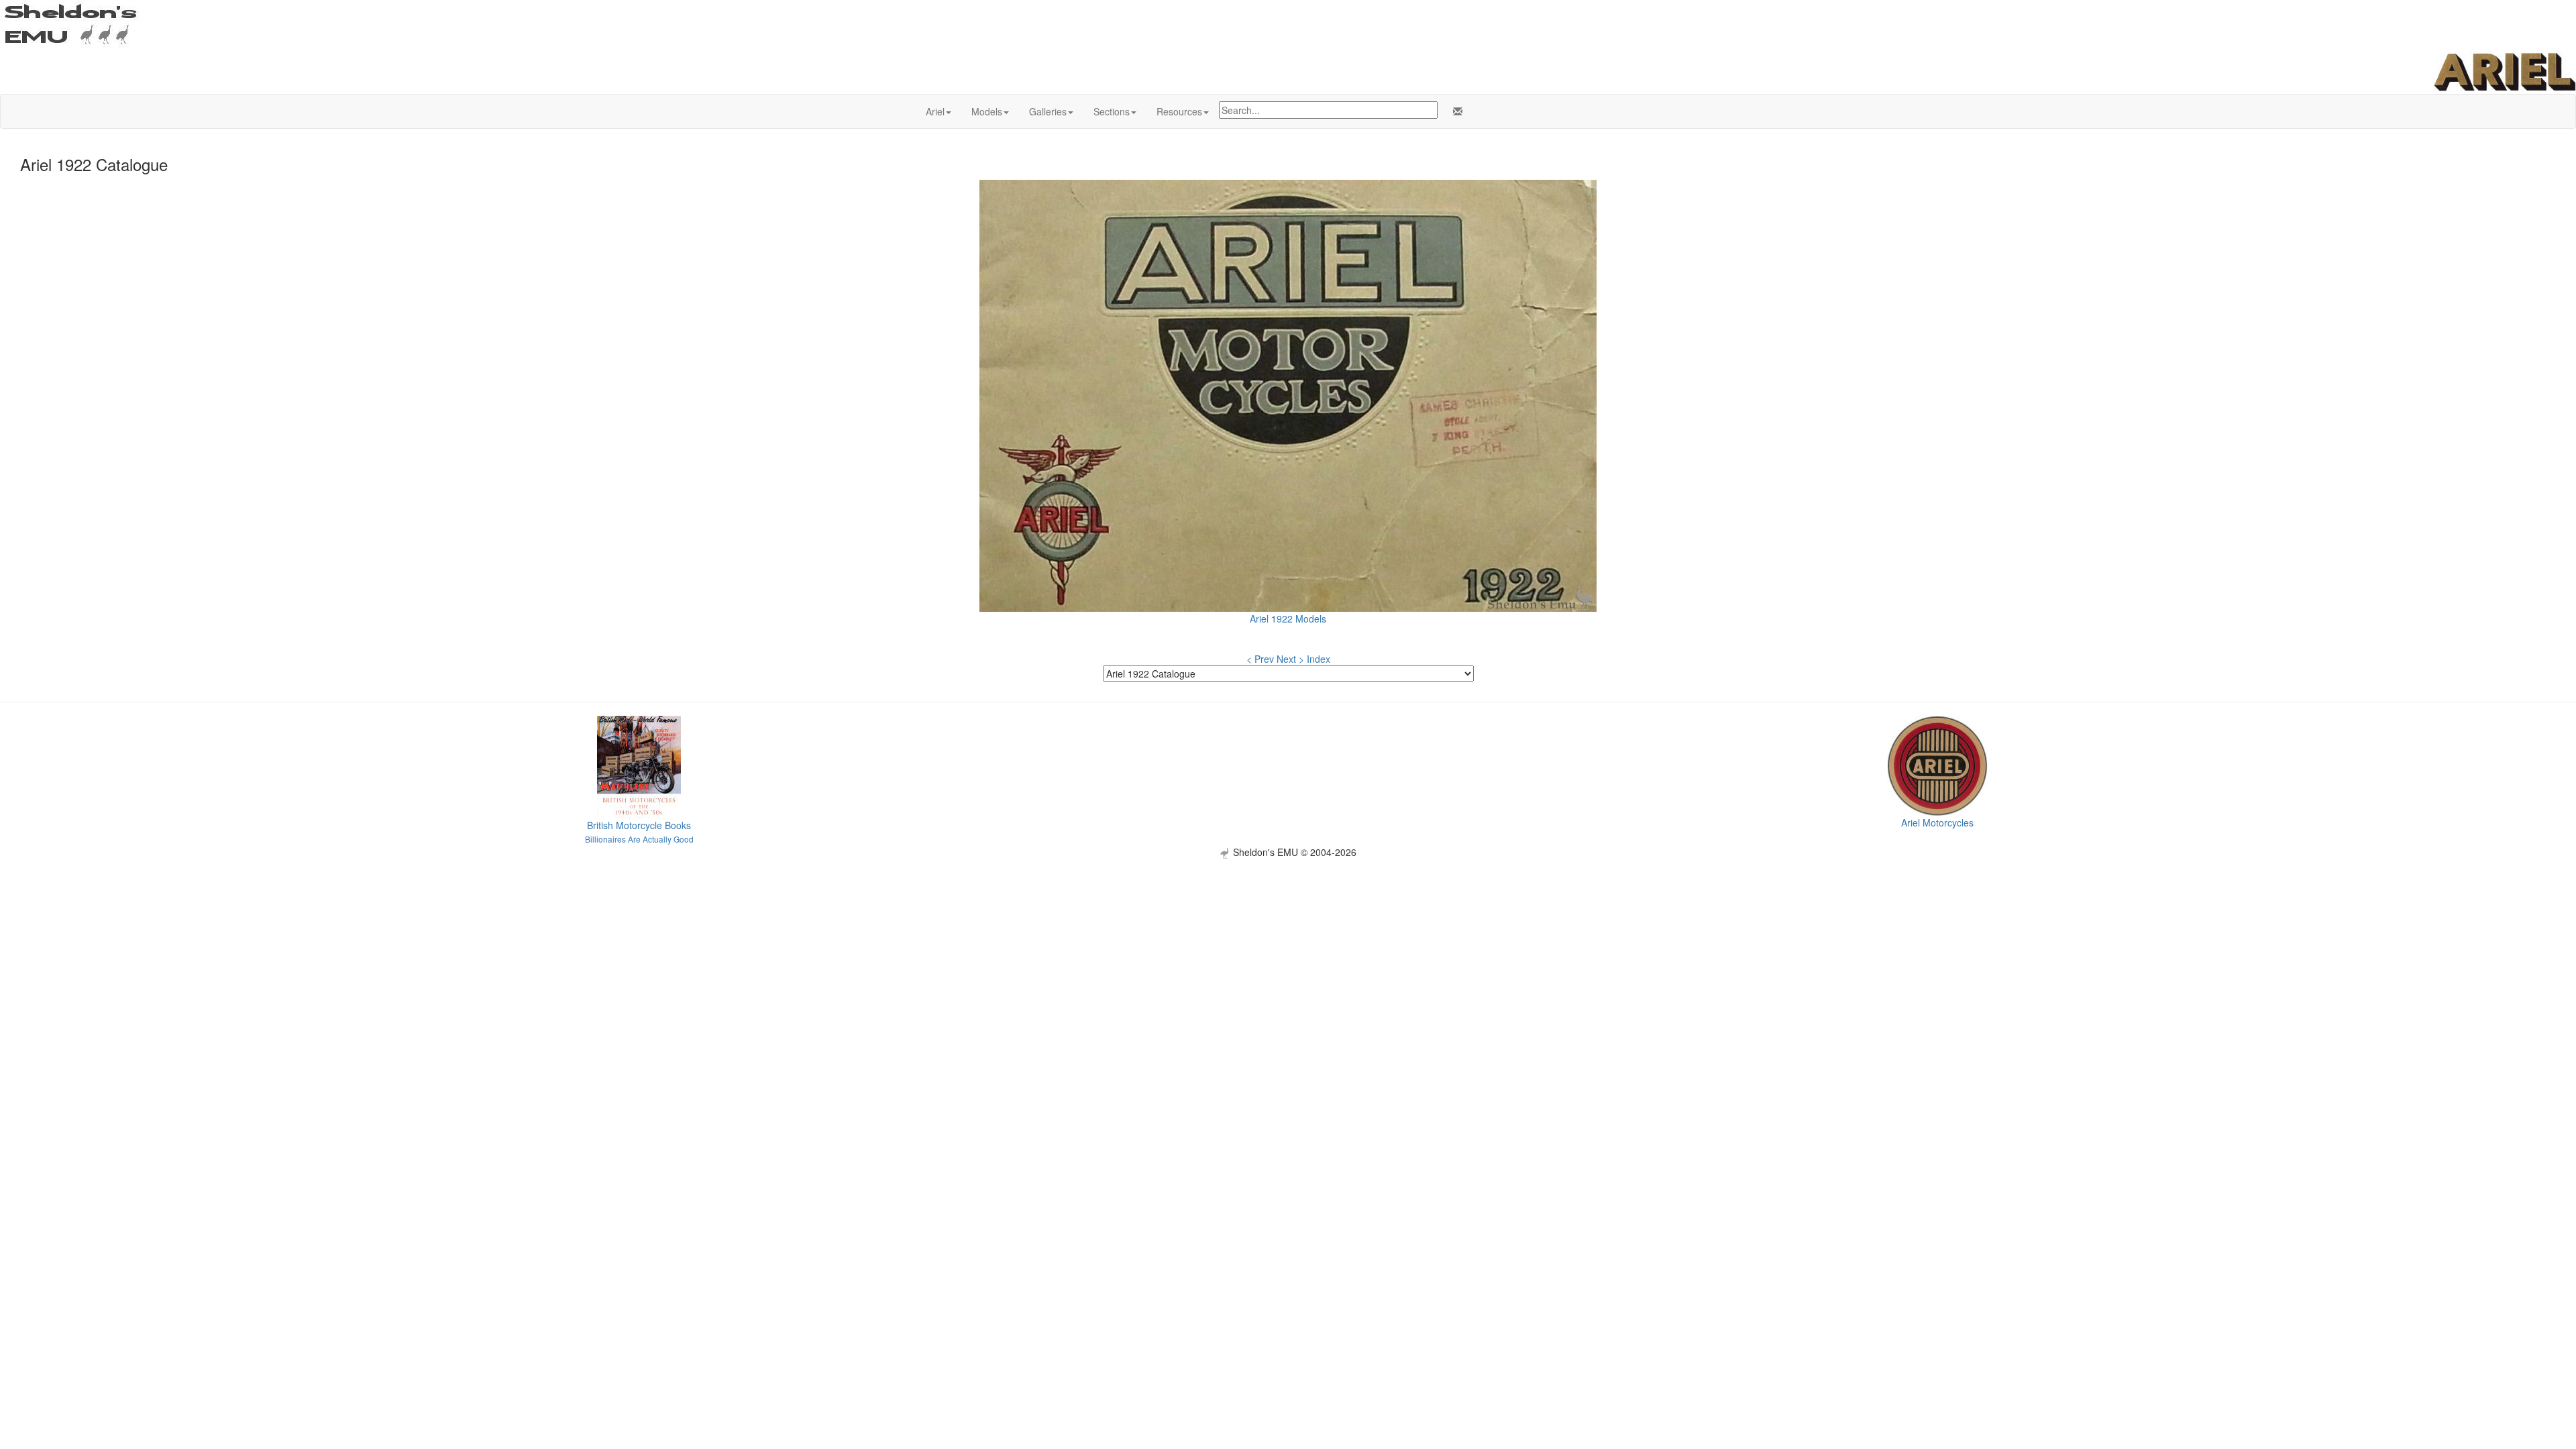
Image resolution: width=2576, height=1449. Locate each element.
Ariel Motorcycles (1937, 822)
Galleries (1048, 111)
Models (987, 111)
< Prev (1260, 659)
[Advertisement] (1288, 953)
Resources (1179, 111)
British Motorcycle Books (639, 825)
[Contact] (1455, 111)
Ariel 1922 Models (1288, 619)
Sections (1112, 111)
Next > (1290, 659)
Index (1319, 659)
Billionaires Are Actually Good (639, 839)
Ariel (935, 111)
